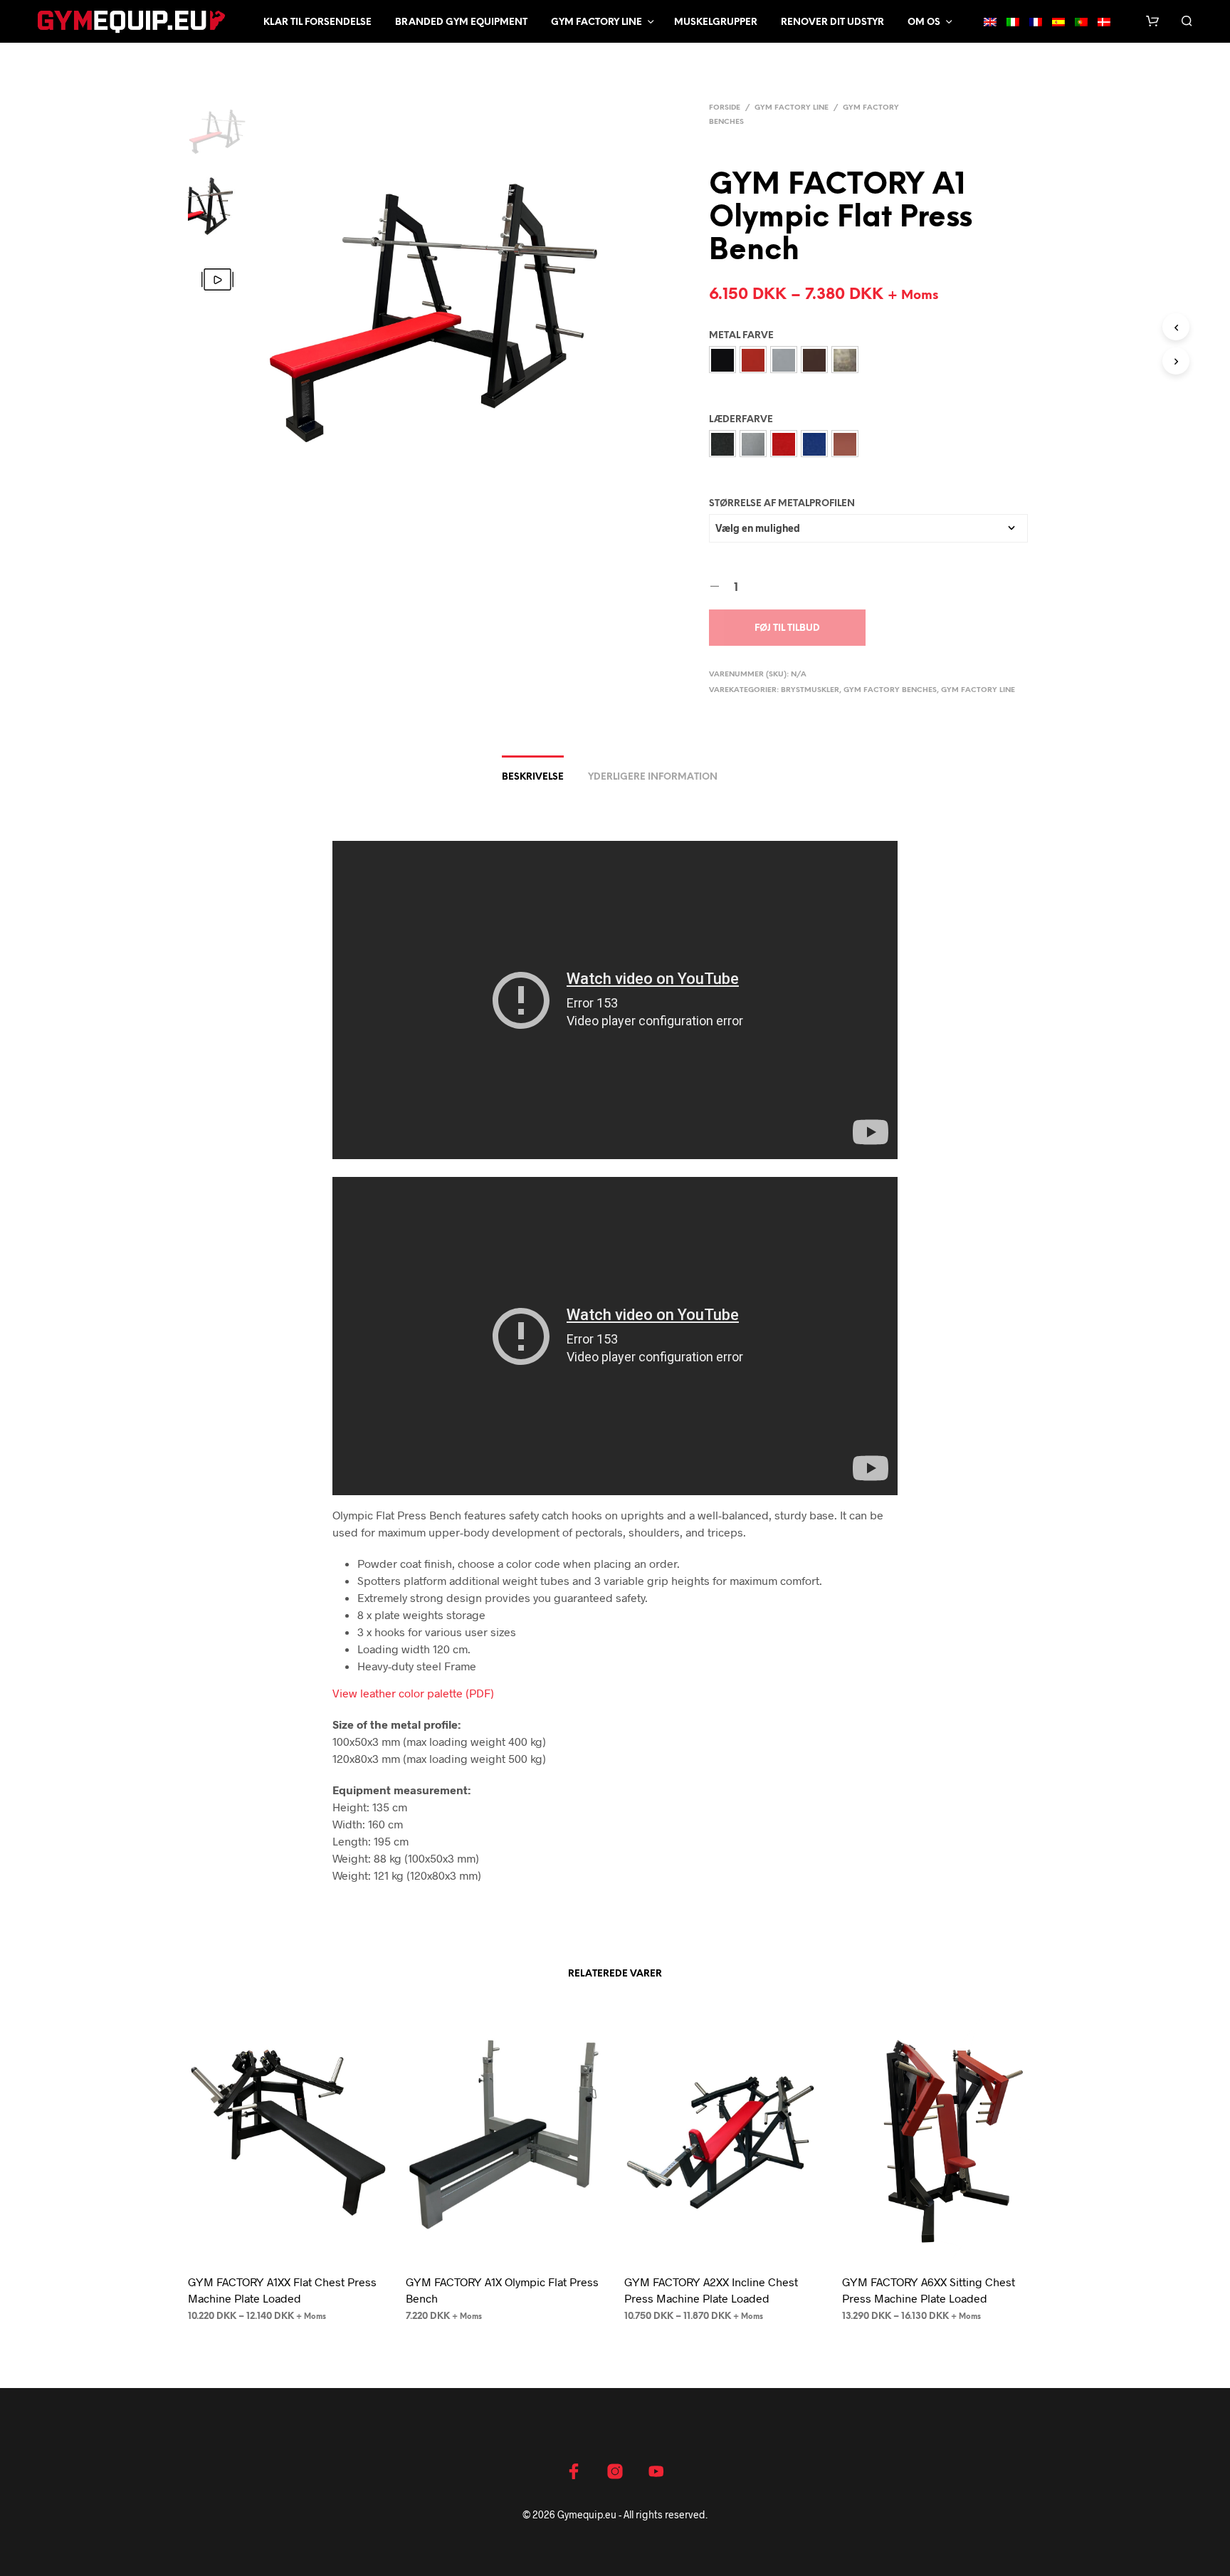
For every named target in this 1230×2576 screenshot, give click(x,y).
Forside (725, 108)
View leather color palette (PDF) (413, 1693)
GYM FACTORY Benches (890, 690)
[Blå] (814, 444)
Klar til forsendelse (317, 22)
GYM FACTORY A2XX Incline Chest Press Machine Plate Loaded (711, 2289)
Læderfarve (741, 420)
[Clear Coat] (845, 360)
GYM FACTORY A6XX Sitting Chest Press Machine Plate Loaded (929, 2289)
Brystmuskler (810, 690)
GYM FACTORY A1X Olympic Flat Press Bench (502, 2289)
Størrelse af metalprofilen (782, 504)
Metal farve (741, 336)
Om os (924, 22)
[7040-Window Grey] (784, 360)
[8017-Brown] (814, 360)
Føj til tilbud (787, 628)
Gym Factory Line (596, 22)
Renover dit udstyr (832, 22)
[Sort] (722, 444)
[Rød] (784, 444)
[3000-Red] (753, 360)
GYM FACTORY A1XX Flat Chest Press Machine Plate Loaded (282, 2289)
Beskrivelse (533, 777)
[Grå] (753, 444)
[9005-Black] (722, 360)
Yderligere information (653, 777)
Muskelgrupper (716, 22)
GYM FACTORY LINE (792, 108)
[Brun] (845, 444)
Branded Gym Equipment (461, 22)
